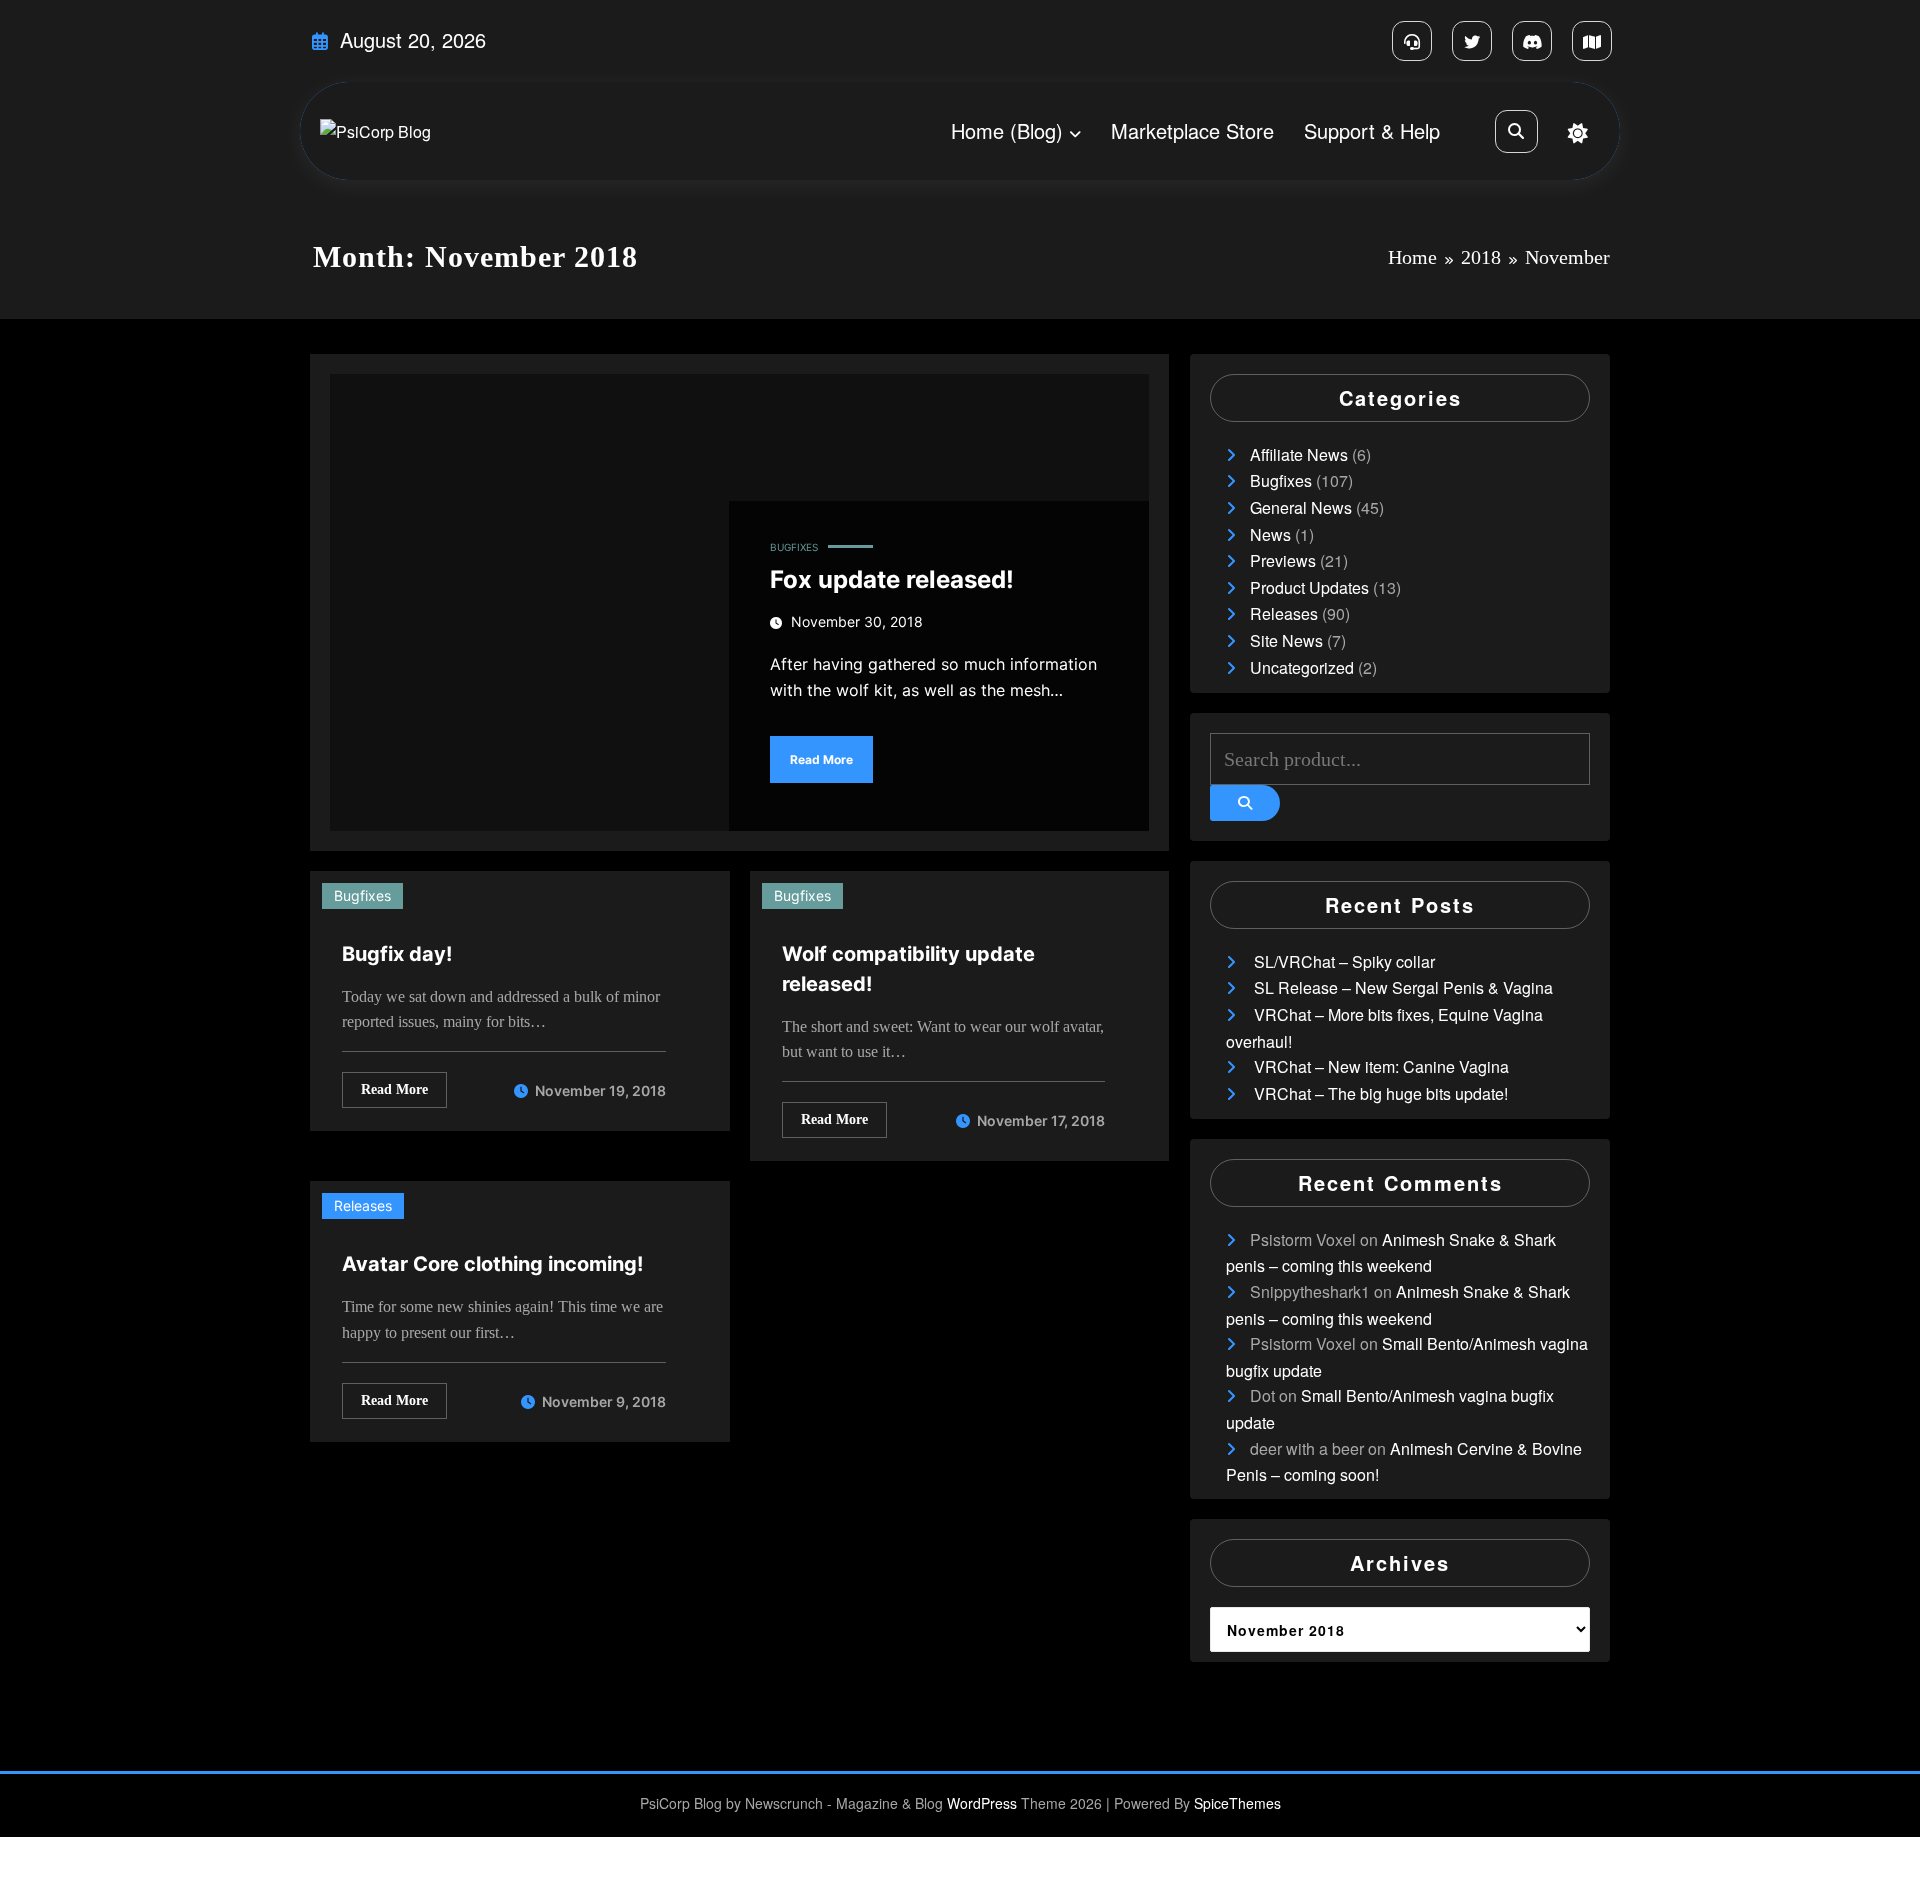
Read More (821, 759)
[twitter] (1472, 41)
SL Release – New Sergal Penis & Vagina (1403, 987)
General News (1301, 507)
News (1270, 534)
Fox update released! (892, 579)
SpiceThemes (1237, 1803)
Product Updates (1309, 587)
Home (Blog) (1007, 130)
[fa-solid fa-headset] (1412, 41)
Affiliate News (1299, 454)
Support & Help (1372, 130)
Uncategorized (1302, 667)
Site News (1286, 640)
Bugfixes (794, 547)
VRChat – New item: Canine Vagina (1381, 1066)
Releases (363, 1205)
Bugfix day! (397, 954)
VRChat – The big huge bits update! (1381, 1093)
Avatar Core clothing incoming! (492, 1264)
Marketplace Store (1192, 130)
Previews (1283, 560)
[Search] (1516, 131)
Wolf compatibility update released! (908, 969)
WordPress (982, 1803)
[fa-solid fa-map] (1592, 41)
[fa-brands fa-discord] (1532, 41)
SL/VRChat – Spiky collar (1344, 961)
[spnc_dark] (1578, 132)
